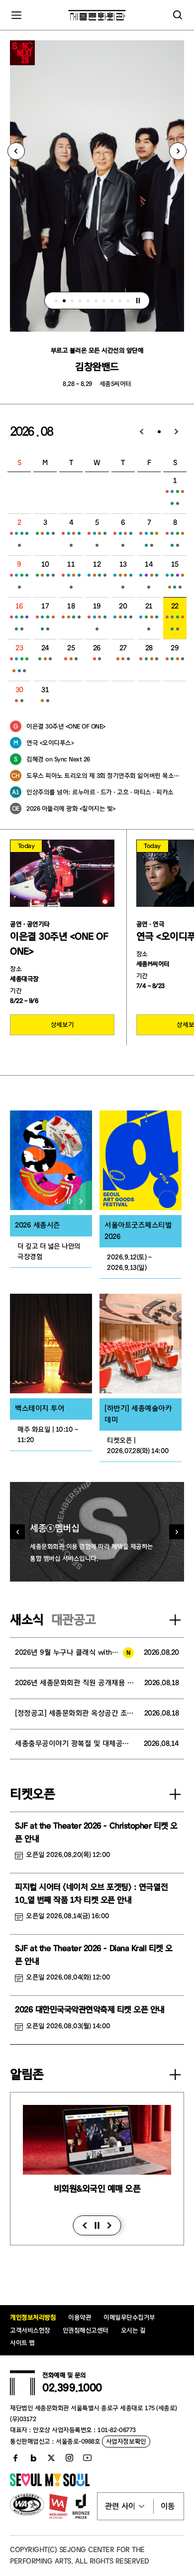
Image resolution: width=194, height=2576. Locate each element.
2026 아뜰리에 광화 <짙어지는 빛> (71, 808)
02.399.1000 (72, 2388)
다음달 (177, 432)
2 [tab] (64, 301)
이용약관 (80, 2317)
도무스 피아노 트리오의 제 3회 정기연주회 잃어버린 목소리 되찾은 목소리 (105, 776)
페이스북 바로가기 (15, 2458)
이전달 (142, 432)
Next (178, 151)
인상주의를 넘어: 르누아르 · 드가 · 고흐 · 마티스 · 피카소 (100, 792)
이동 (168, 2506)
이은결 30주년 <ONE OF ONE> (66, 726)
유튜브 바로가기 (87, 2458)
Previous (16, 151)
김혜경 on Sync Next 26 (58, 759)
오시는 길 (133, 2330)
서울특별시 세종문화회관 (97, 15)
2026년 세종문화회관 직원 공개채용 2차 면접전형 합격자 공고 (75, 1683)
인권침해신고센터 (86, 2330)
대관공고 (74, 1620)
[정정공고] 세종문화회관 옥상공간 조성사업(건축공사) (75, 1713)
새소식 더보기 (175, 1620)
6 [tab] (96, 301)
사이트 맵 (22, 2343)
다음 (110, 2225)
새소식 (27, 1620)
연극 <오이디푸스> (50, 743)
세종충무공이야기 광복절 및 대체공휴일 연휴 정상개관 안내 (74, 1744)
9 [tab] (120, 301)
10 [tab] (128, 301)
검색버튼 (178, 15)
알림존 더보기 (175, 2075)
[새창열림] (51, 1160)
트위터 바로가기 (51, 2458)
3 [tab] (72, 301)
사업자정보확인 (126, 2441)
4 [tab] (80, 301)
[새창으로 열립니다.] (50, 2484)
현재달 (159, 432)
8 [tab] (112, 301)
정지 (138, 301)
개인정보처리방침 (33, 2317)
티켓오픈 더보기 (175, 1794)
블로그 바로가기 (33, 2458)
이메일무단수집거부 (129, 2317)
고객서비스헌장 (30, 2330)
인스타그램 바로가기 (69, 2458)
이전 (85, 2225)
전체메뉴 (16, 15)
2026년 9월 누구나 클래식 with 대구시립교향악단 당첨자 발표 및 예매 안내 (74, 1653)
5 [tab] (88, 301)
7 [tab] (104, 301)
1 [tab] (56, 301)
